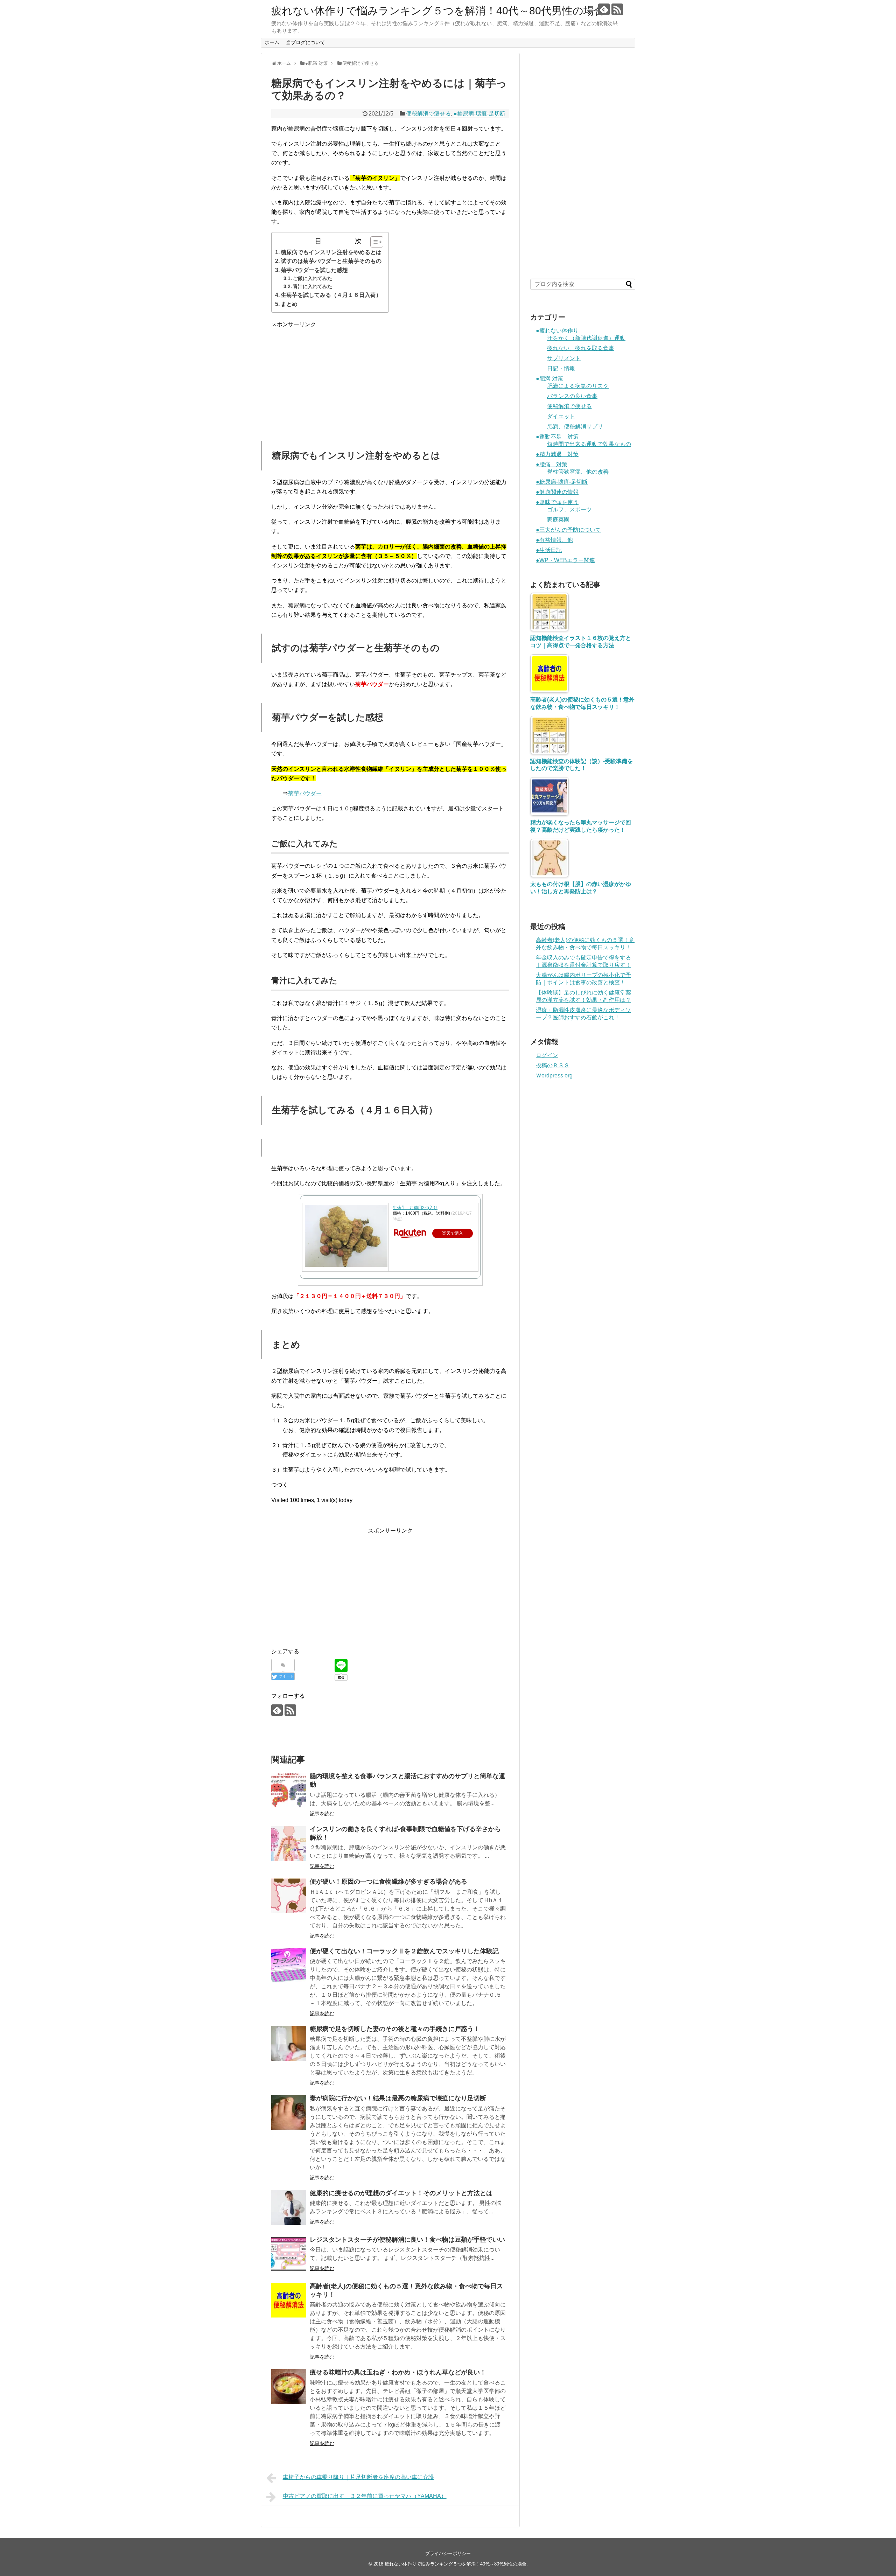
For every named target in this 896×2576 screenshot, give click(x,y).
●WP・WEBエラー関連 (565, 560)
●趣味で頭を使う (557, 502)
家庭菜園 (558, 520)
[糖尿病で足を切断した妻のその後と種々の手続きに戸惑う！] (289, 2043)
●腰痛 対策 (552, 464)
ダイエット (561, 416)
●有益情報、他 (554, 540)
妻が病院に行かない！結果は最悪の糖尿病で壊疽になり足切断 (398, 2098)
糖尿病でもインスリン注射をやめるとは (331, 252)
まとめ (289, 304)
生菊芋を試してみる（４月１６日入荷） (331, 295)
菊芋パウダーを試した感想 (314, 270)
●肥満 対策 (549, 379)
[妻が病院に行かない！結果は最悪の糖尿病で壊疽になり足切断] (289, 2113)
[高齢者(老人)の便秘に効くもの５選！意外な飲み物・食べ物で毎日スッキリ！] (289, 2301)
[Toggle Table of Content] (373, 242)
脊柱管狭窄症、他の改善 (578, 472)
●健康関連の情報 (557, 492)
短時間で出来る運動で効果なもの (589, 444)
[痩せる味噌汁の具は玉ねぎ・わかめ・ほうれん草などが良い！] (289, 2387)
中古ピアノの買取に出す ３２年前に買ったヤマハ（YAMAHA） (365, 2496)
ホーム (272, 42)
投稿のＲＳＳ (553, 1065)
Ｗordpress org (554, 1076)
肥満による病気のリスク (578, 386)
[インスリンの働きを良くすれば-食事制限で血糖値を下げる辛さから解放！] (289, 1843)
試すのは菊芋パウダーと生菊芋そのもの (331, 261)
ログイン (547, 1055)
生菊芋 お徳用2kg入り (415, 1208)
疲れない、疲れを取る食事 (581, 348)
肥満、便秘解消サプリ (575, 427)
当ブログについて (306, 42)
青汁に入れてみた (313, 286)
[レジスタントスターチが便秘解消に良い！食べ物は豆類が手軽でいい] (289, 2254)
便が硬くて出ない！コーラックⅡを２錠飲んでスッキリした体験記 (404, 1951)
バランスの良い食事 (572, 396)
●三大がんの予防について (568, 530)
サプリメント (564, 358)
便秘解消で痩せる (428, 114)
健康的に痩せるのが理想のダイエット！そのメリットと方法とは (401, 2193)
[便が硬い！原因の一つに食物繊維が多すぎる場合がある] (289, 1896)
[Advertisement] (390, 378)
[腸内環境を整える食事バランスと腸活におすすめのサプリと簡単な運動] (289, 1790)
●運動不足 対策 (557, 437)
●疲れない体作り (557, 331)
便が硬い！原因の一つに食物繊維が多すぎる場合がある (388, 1882)
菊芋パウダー (305, 793)
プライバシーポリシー (448, 2553)
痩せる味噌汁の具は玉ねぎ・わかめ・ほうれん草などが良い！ (398, 2372)
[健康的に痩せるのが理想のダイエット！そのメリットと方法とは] (289, 2207)
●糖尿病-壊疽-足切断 (479, 114)
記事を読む (322, 1814)
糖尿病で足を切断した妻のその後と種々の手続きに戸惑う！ (395, 2029)
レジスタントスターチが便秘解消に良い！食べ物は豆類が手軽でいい (407, 2240)
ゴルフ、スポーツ (569, 509)
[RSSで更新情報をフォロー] (617, 9)
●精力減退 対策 (557, 454)
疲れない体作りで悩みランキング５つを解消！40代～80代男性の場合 (438, 11)
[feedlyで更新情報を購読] (604, 9)
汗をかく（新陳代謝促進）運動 (586, 338)
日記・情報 (561, 368)
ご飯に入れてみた (313, 278)
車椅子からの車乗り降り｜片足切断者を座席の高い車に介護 (358, 2477)
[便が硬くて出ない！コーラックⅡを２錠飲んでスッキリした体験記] (289, 1966)
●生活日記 (549, 550)
